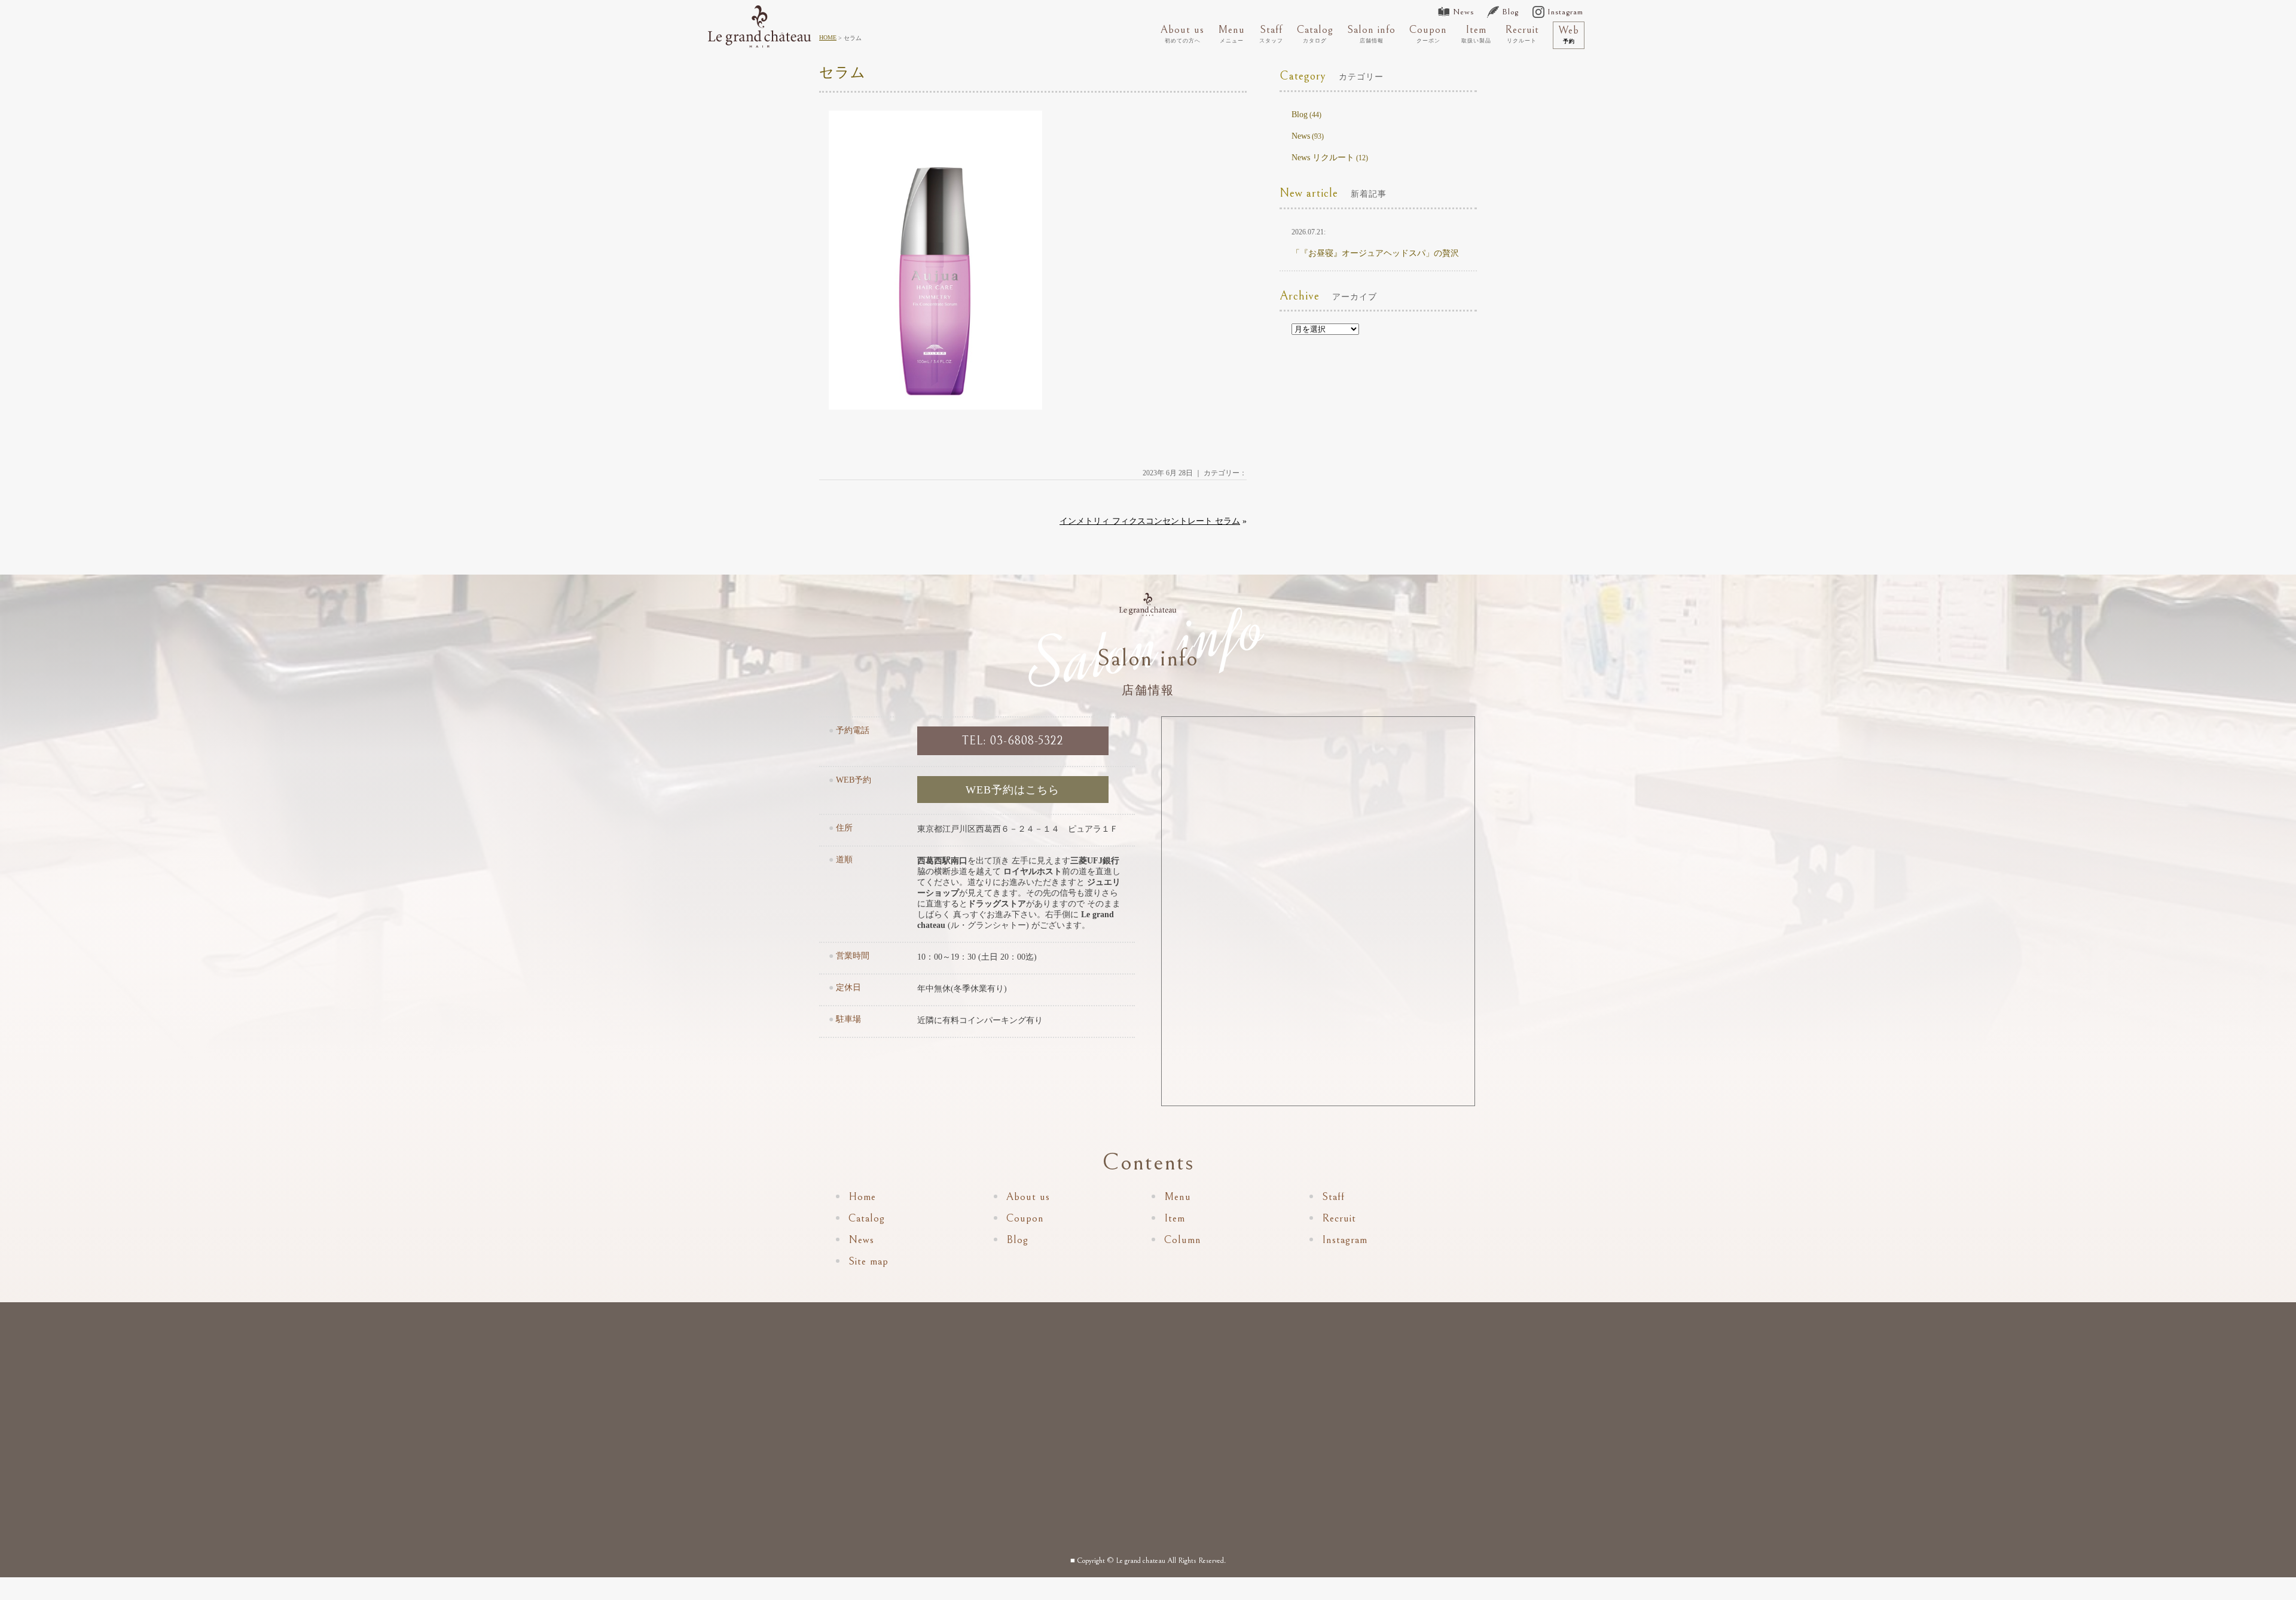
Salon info (1371, 33)
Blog (1510, 12)
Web (1569, 34)
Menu (1231, 33)
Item (1476, 33)
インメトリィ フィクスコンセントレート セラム (1150, 521)
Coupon (1428, 33)
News (1463, 12)
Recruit (1522, 33)
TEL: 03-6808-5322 (1013, 741)
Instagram (1565, 12)
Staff (1271, 33)
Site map (868, 1261)
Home (862, 1197)
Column (1183, 1240)
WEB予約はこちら (1013, 790)
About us (1182, 33)
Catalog (1315, 33)
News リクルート (1323, 158)
